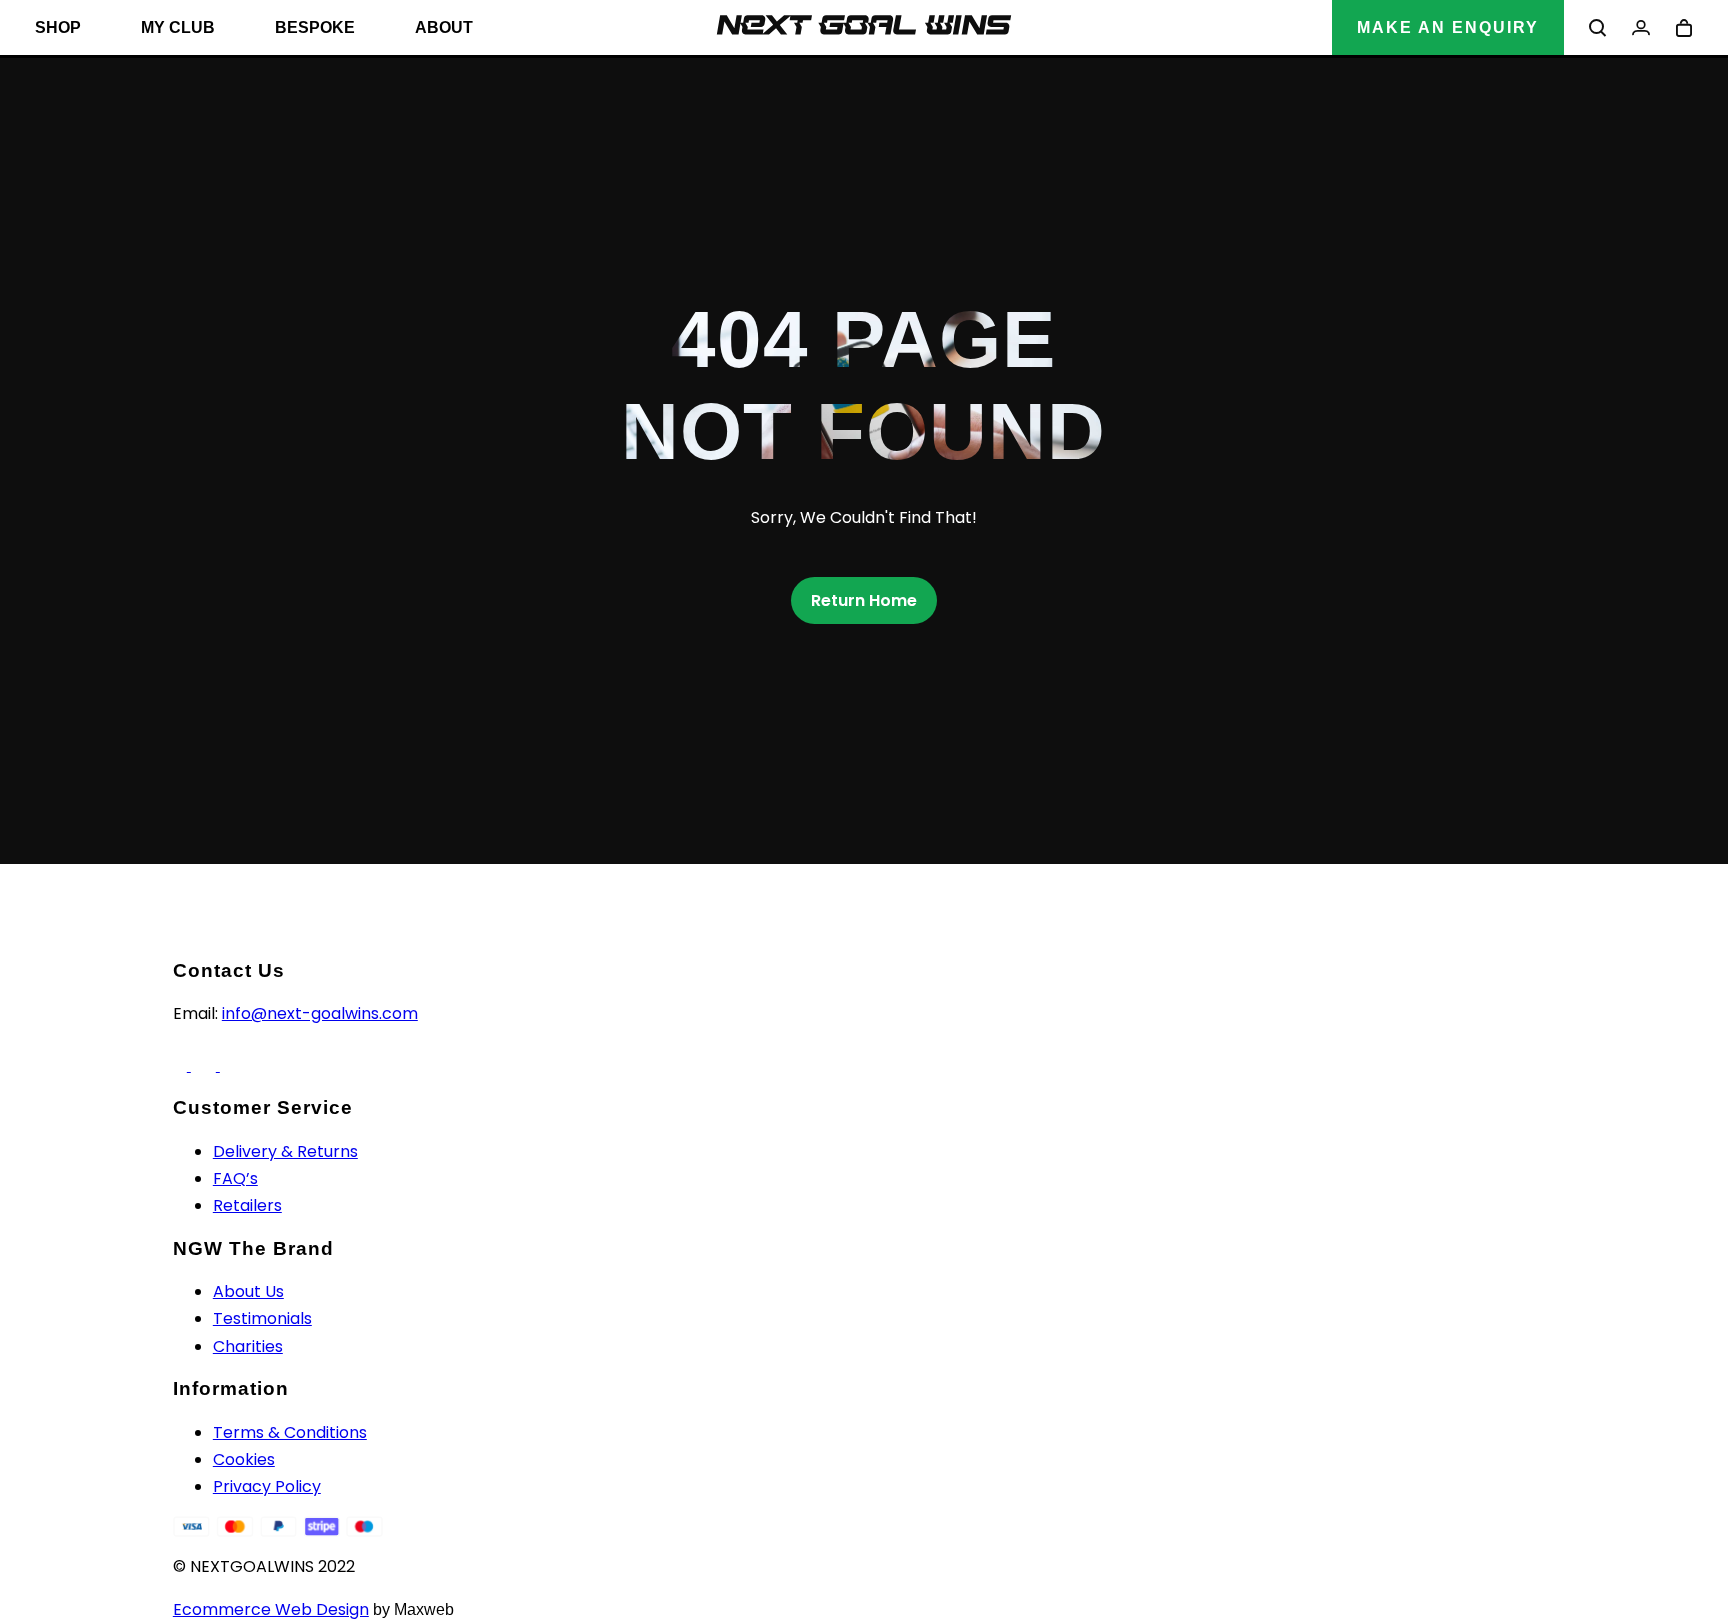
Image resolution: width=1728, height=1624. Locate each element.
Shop (58, 27)
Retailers (247, 1205)
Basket (1684, 27)
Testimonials (262, 1318)
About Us (248, 1291)
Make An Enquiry (1448, 27)
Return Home (864, 600)
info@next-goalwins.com (320, 1013)
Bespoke (315, 27)
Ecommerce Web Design (271, 1609)
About (444, 27)
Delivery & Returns (285, 1151)
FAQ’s (235, 1178)
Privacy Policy (267, 1486)
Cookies (244, 1459)
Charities (248, 1346)
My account (1641, 27)
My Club (178, 27)
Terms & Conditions (290, 1432)
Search (1598, 27)
